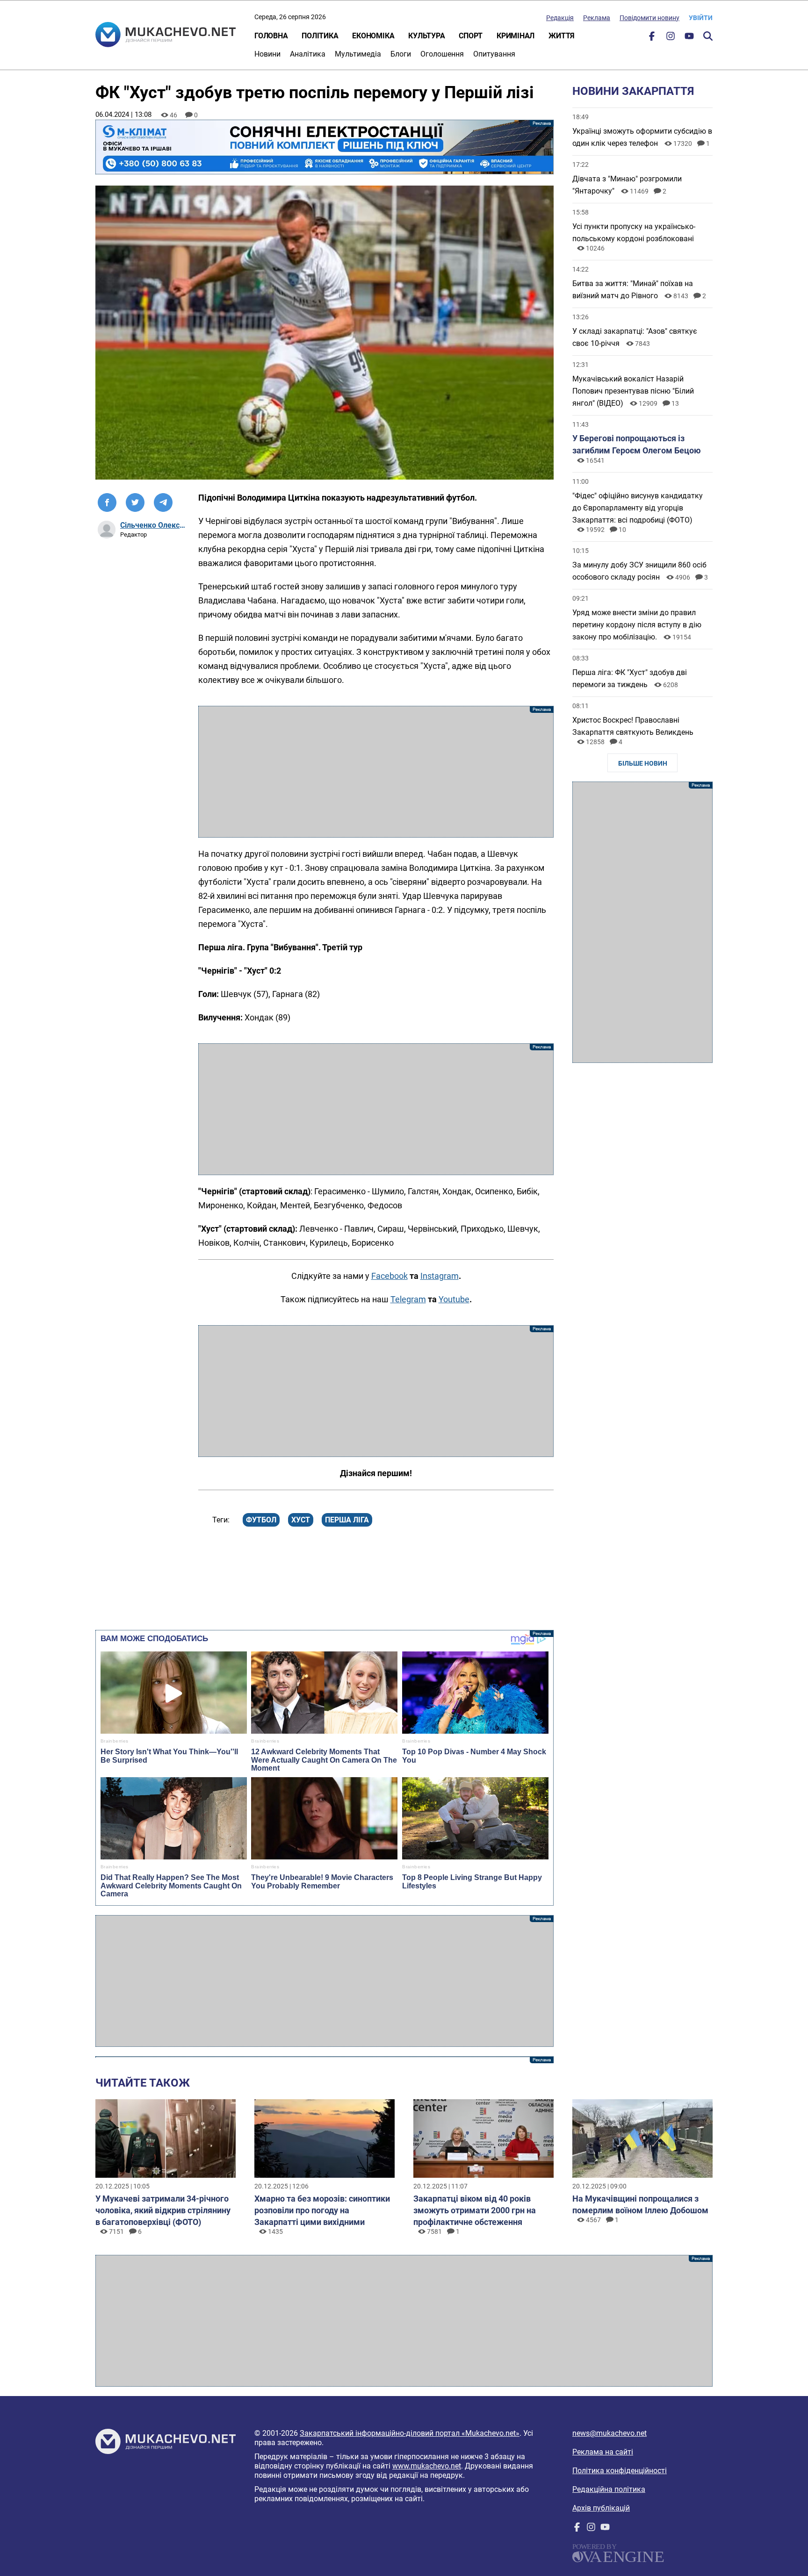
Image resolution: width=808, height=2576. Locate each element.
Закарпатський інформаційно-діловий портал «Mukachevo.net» (410, 2433)
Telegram (408, 1299)
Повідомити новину (649, 18)
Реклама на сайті (603, 2452)
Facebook (390, 1276)
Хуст (301, 1520)
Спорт (471, 36)
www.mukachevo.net (427, 2466)
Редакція (560, 18)
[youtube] (689, 38)
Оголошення (442, 54)
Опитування (494, 54)
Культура (426, 36)
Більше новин (643, 763)
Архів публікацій (601, 2508)
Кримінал (516, 36)
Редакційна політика (609, 2489)
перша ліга (347, 1520)
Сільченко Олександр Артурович (153, 525)
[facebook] (652, 38)
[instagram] (671, 38)
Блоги (401, 54)
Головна (271, 36)
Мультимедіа (358, 54)
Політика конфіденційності (620, 2471)
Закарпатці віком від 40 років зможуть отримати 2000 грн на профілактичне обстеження (475, 2210)
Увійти (701, 18)
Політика (320, 36)
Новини (267, 54)
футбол (261, 1520)
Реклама (597, 18)
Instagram (440, 1276)
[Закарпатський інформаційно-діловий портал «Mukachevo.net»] (166, 36)
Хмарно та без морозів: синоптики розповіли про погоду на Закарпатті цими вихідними (322, 2210)
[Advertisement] (376, 772)
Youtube (454, 1299)
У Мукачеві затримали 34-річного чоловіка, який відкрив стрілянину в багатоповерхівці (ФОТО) (163, 2210)
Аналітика (308, 54)
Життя (562, 36)
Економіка (373, 36)
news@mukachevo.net (610, 2433)
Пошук (708, 36)
